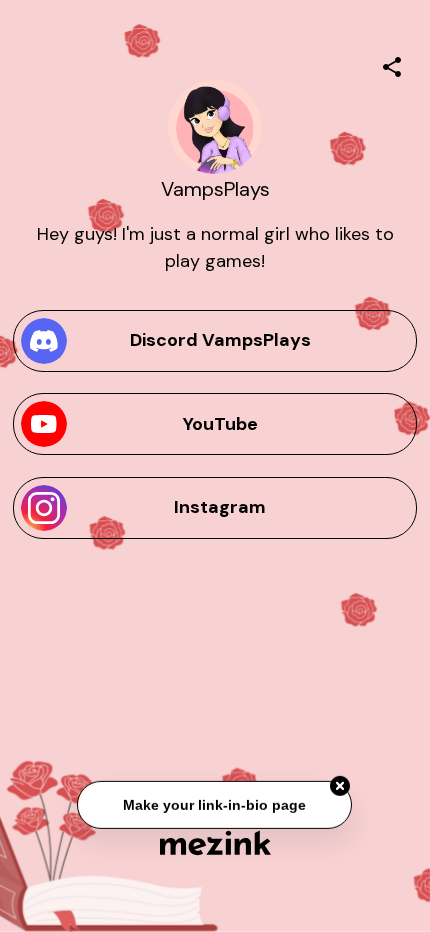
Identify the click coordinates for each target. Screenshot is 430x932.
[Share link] (392, 64)
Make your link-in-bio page (215, 805)
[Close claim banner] (341, 787)
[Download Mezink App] (215, 842)
